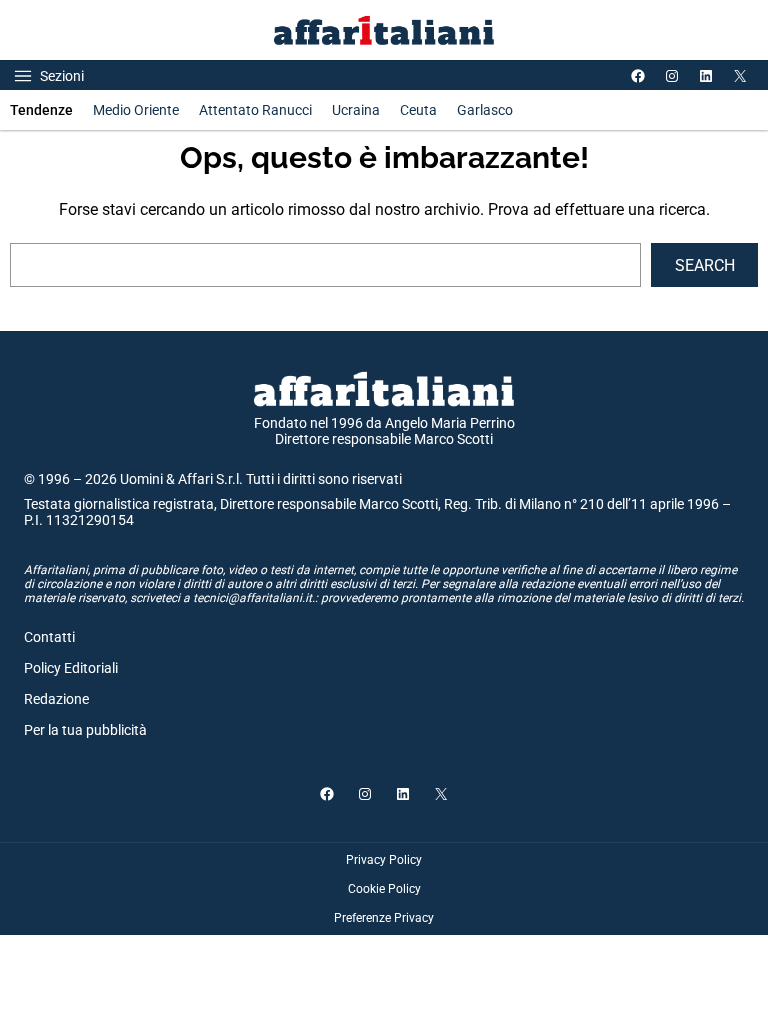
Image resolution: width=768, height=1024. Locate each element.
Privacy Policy (384, 860)
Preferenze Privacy (384, 918)
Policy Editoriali (71, 668)
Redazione (56, 699)
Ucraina (356, 110)
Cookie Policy (384, 889)
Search (705, 265)
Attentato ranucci (255, 110)
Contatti (49, 637)
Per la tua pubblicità (85, 730)
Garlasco (485, 110)
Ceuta (418, 110)
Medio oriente (136, 110)
